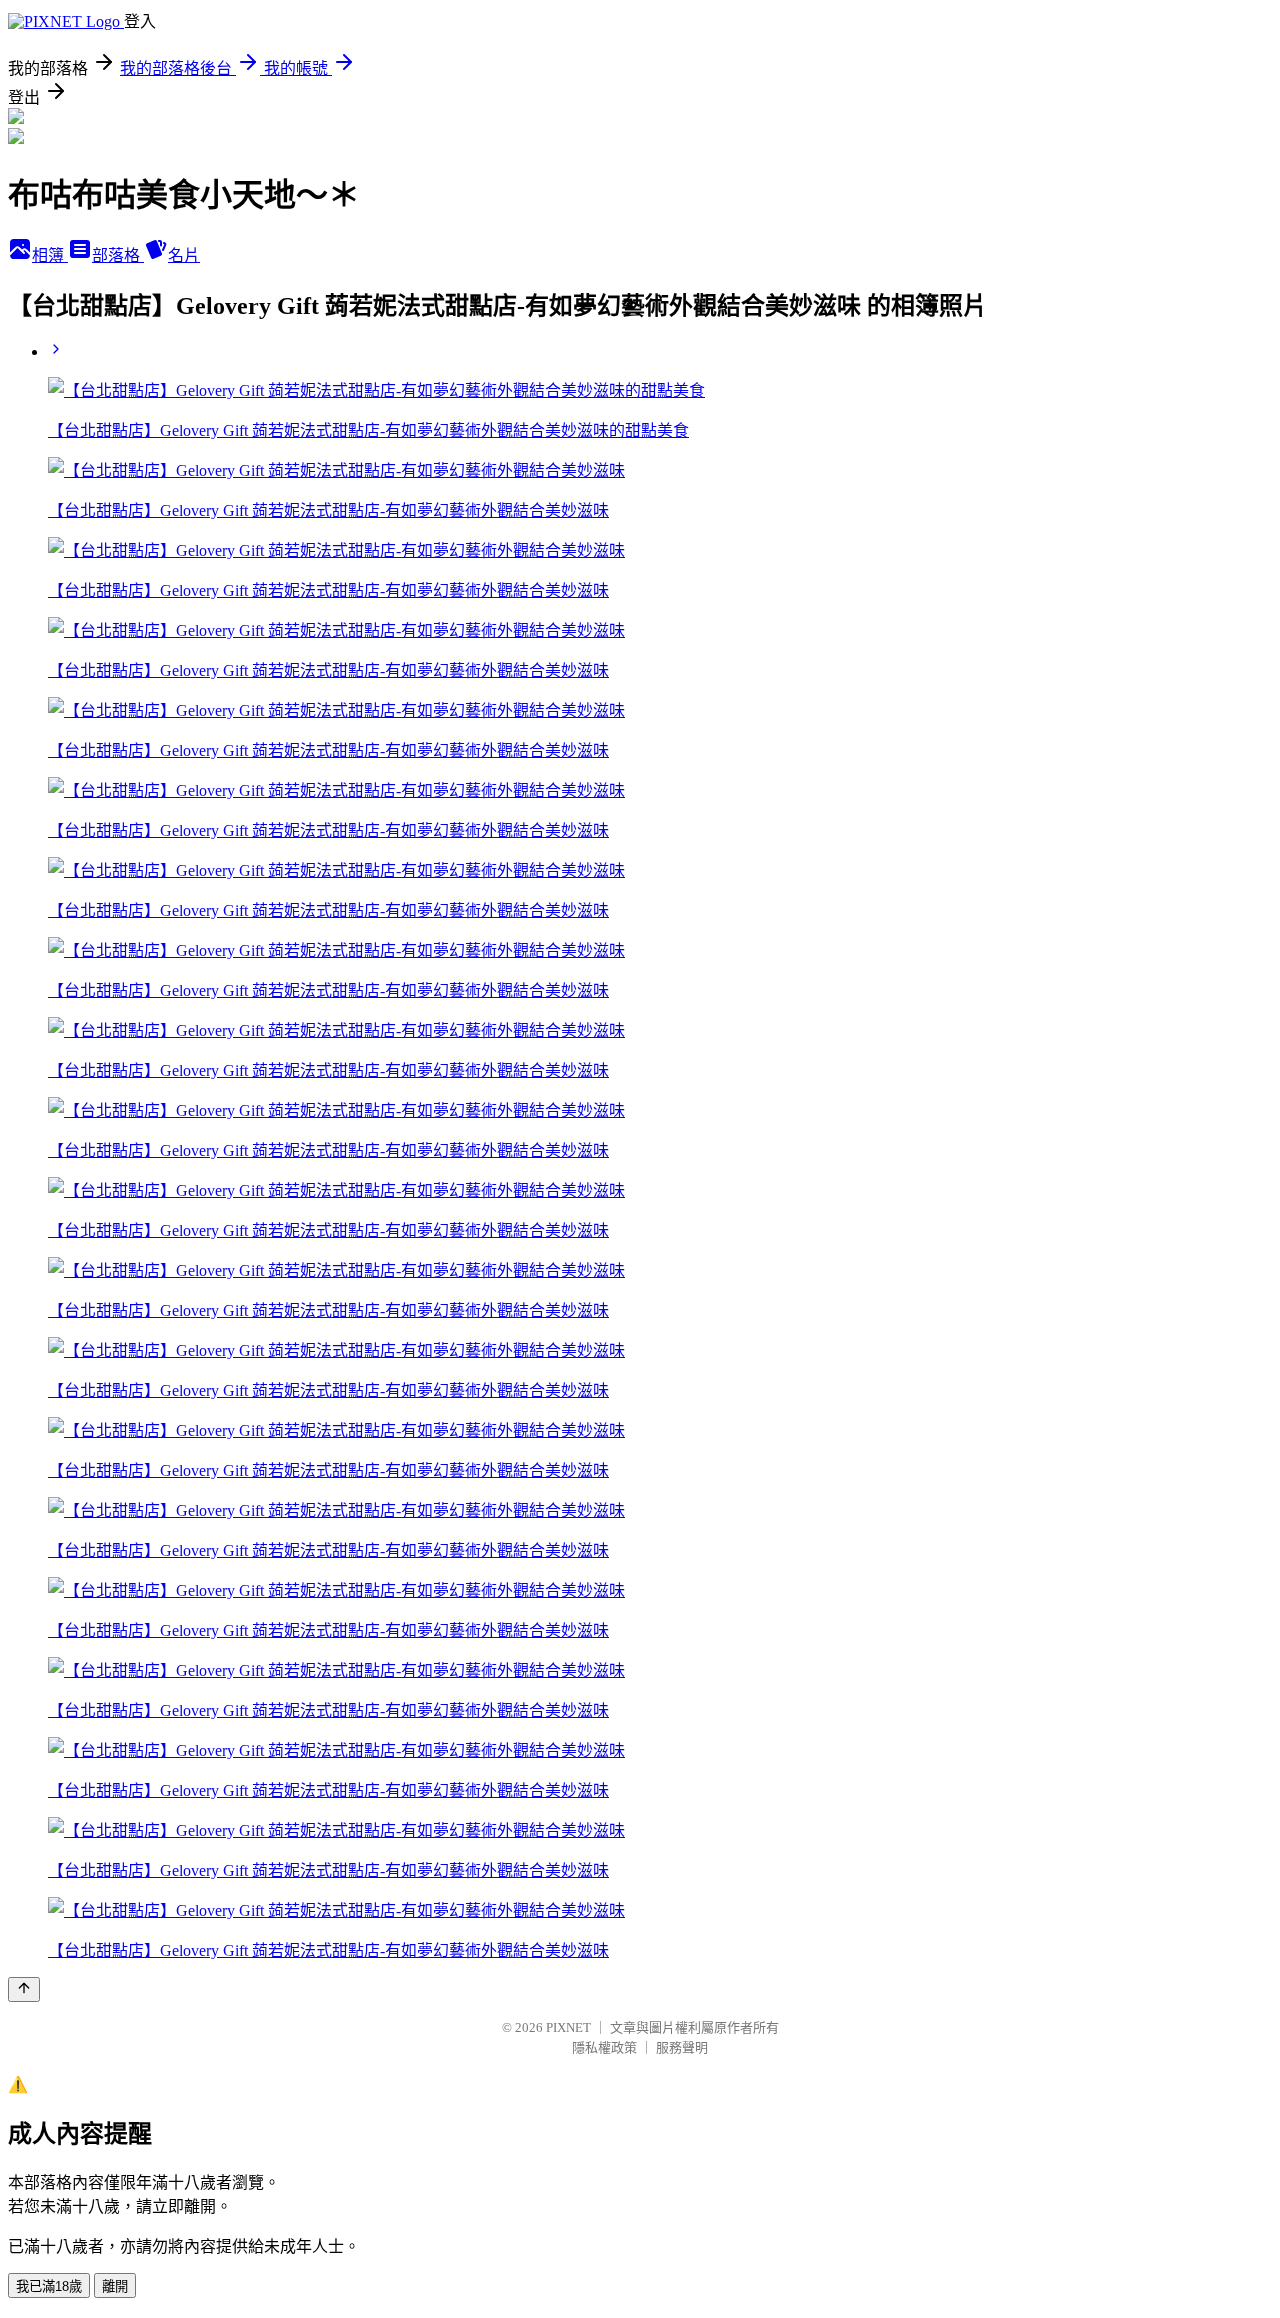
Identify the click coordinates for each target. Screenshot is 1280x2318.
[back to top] (24, 1989)
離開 (115, 2286)
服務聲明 (682, 2047)
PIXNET (568, 2027)
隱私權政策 (604, 2047)
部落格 (118, 255)
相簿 (50, 255)
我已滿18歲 (49, 2286)
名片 (184, 255)
